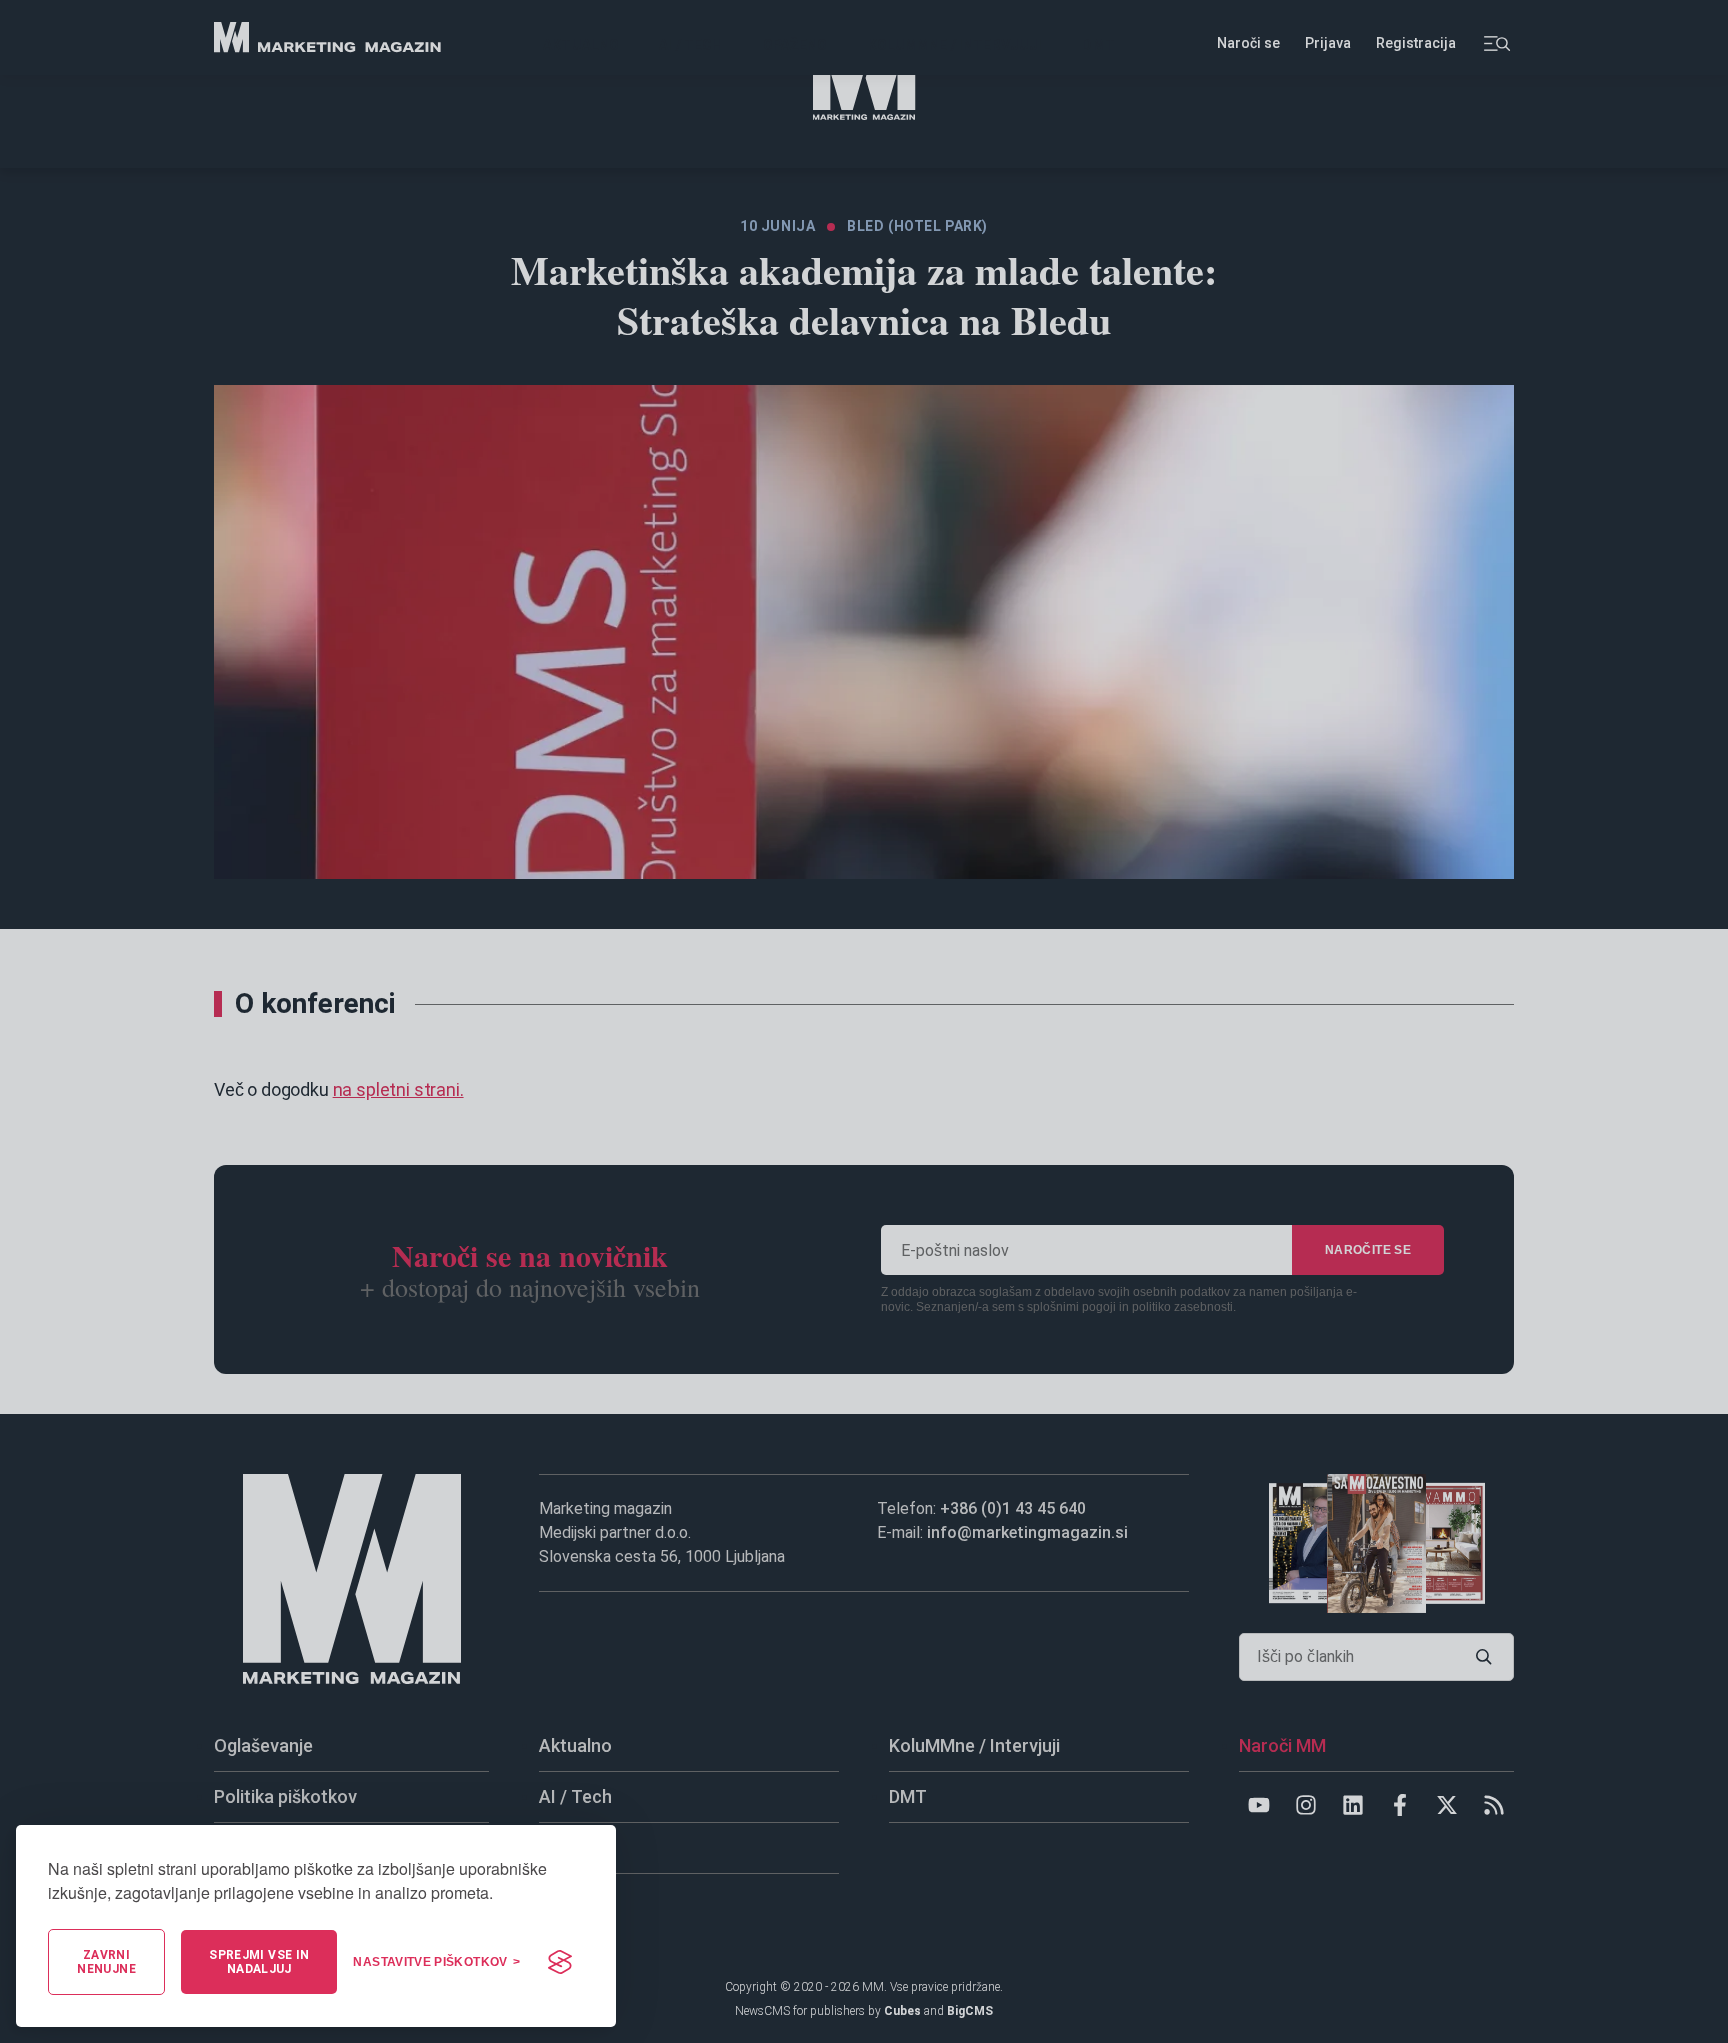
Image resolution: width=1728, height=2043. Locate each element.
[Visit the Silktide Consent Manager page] (560, 1962)
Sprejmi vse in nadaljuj (259, 1962)
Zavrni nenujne (106, 1962)
